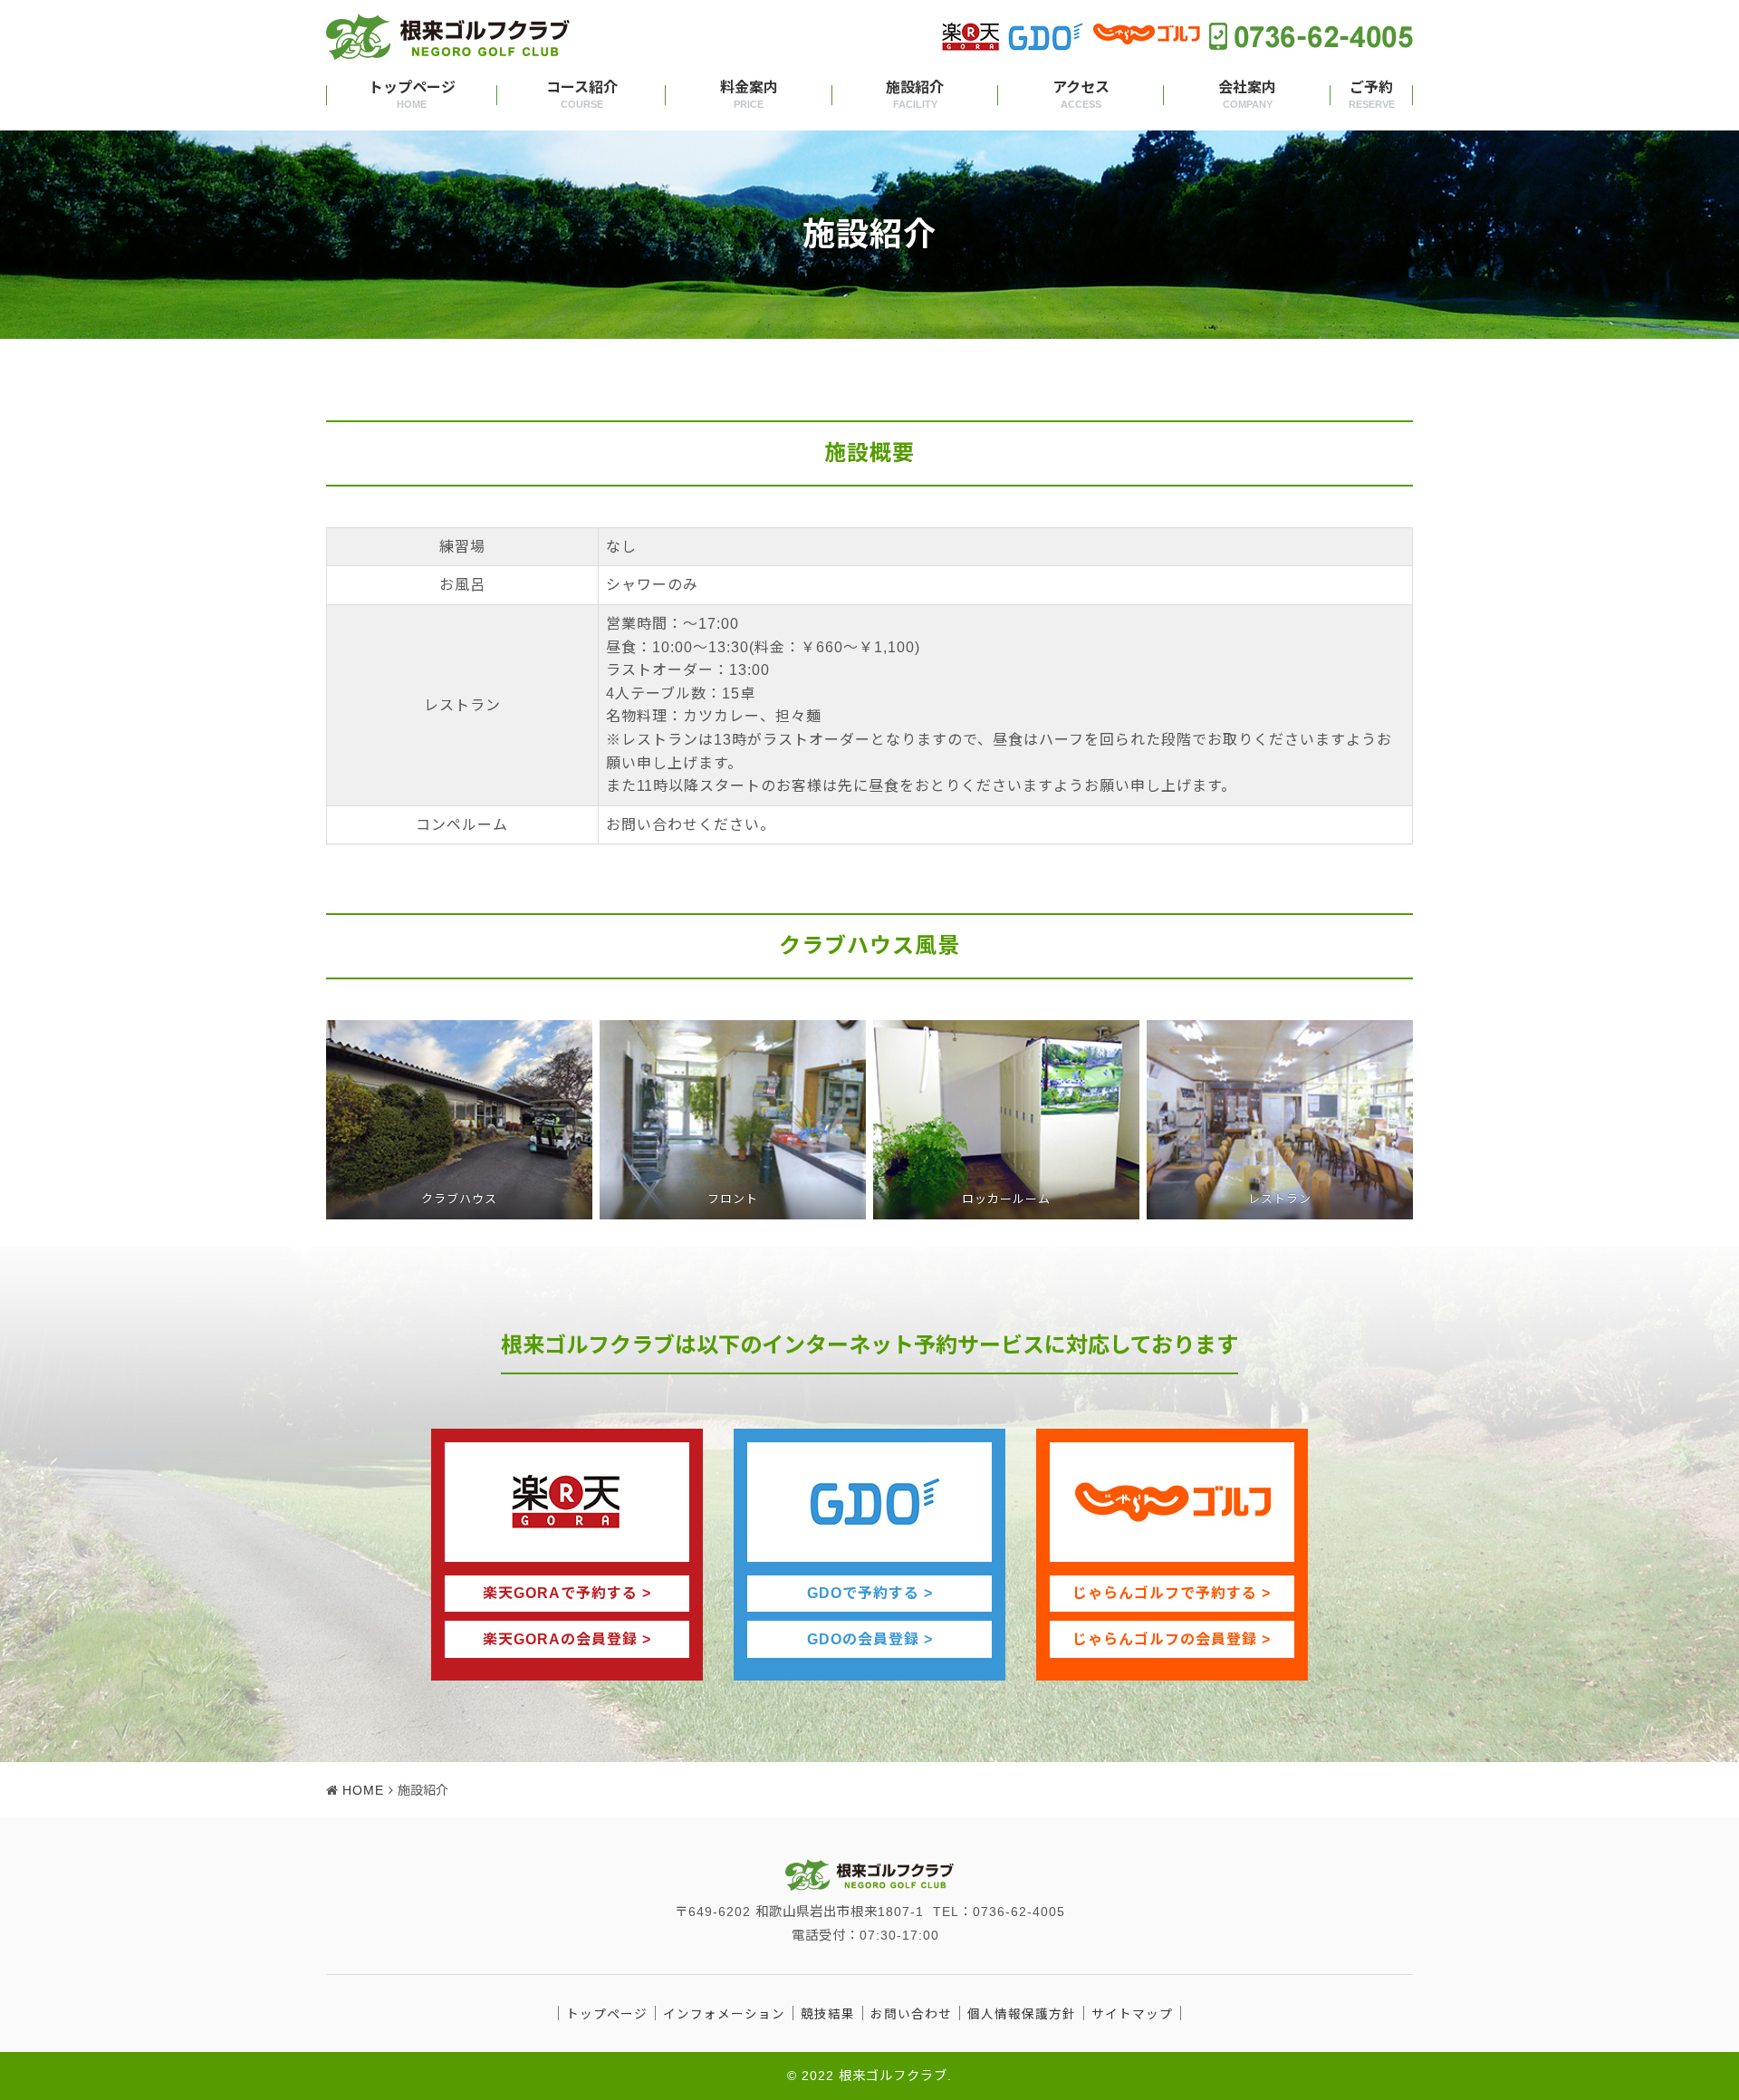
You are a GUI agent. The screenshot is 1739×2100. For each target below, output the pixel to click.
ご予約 (1372, 95)
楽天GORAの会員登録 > (567, 1639)
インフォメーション (724, 2014)
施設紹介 (915, 95)
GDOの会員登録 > (870, 1639)
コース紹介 (582, 95)
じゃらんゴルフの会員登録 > (1172, 1639)
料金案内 (749, 95)
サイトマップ (1132, 2014)
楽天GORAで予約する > (567, 1593)
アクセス (1081, 95)
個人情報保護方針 (1022, 2014)
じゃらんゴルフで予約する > (1172, 1593)
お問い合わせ (911, 2014)
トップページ (412, 95)
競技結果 (828, 2014)
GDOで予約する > (870, 1593)
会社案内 (1247, 95)
